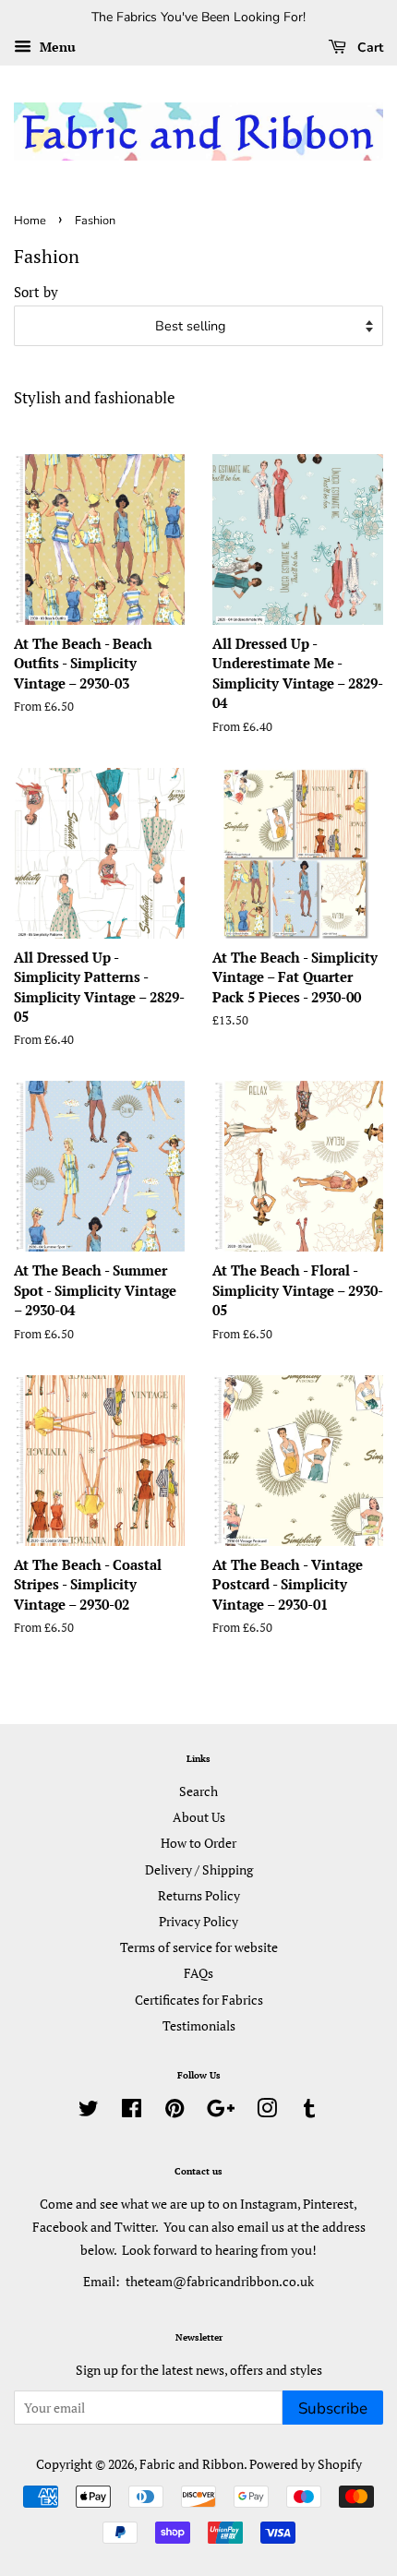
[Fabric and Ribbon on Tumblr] (309, 2111)
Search (198, 1791)
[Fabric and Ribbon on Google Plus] (221, 2111)
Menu (56, 47)
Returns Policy (199, 1895)
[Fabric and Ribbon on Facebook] (132, 2111)
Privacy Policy (198, 1921)
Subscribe (333, 2408)
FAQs (198, 1973)
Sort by (36, 292)
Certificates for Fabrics (199, 2000)
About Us (199, 1817)
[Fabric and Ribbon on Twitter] (89, 2111)
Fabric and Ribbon (192, 2464)
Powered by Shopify (306, 2464)
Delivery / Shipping (199, 1869)
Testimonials (199, 2025)
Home (30, 221)
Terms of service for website (199, 1947)
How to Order (198, 1843)
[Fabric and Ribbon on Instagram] (267, 2111)
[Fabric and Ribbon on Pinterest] (174, 2111)
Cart (368, 48)
